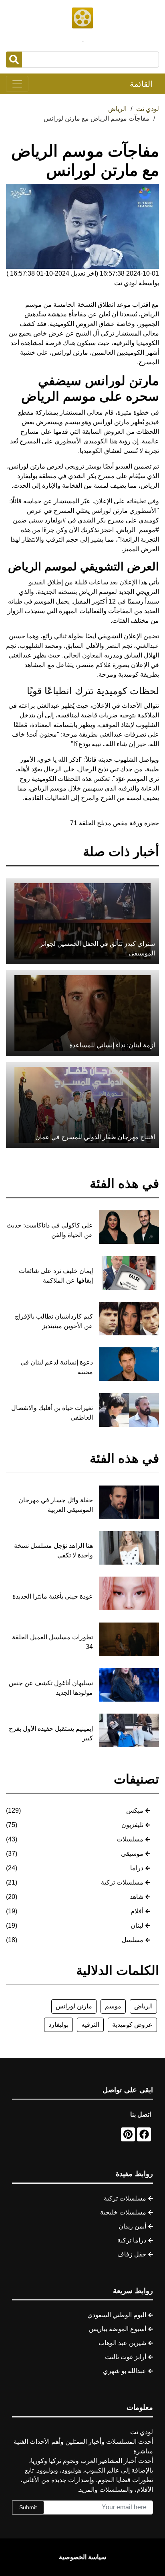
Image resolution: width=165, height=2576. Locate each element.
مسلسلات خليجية (123, 2212)
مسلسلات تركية (122, 1882)
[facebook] (144, 2134)
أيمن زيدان (132, 2226)
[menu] (17, 84)
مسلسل (133, 1940)
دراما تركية (132, 2240)
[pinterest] (128, 2134)
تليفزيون (132, 1825)
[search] (14, 60)
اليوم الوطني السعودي (117, 2315)
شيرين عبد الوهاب (122, 2343)
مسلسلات (130, 1839)
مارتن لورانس (74, 2006)
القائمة (141, 84)
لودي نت (148, 109)
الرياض (143, 2006)
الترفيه (90, 2025)
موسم (113, 2006)
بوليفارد (58, 2025)
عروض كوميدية (132, 2025)
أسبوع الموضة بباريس (118, 2329)
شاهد (137, 1897)
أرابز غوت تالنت (126, 2357)
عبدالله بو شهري (125, 2371)
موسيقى (132, 1854)
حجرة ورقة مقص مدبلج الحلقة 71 (115, 823)
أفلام (137, 1911)
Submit (28, 2507)
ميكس (135, 1810)
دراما (137, 1868)
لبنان (137, 1926)
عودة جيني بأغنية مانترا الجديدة (53, 1596)
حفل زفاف (132, 2254)
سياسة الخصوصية (82, 2557)
